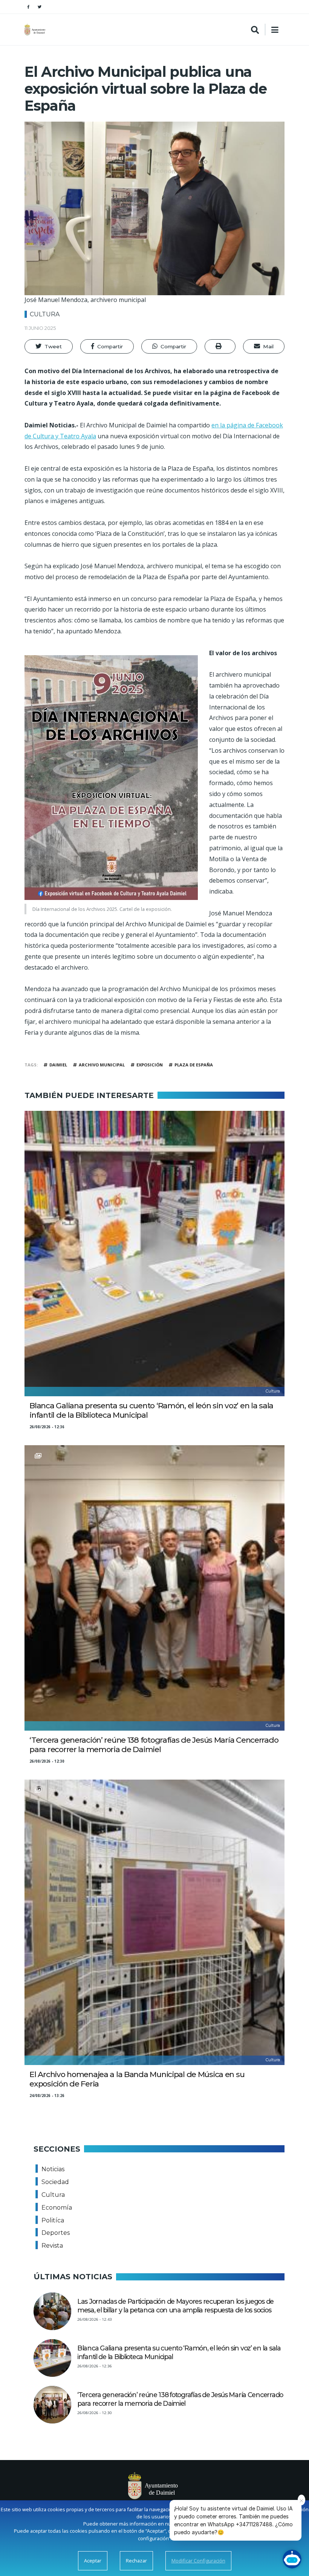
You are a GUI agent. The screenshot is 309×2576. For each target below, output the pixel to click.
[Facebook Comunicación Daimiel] (28, 7)
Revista (52, 2246)
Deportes (56, 2233)
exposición (150, 1065)
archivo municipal (102, 1065)
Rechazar (136, 2561)
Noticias (53, 2169)
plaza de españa (194, 1065)
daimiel (58, 1065)
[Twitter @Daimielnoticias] (40, 7)
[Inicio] (36, 30)
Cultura (45, 314)
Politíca (53, 2220)
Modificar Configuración (198, 2561)
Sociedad (55, 2182)
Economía (57, 2208)
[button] (49, 346)
